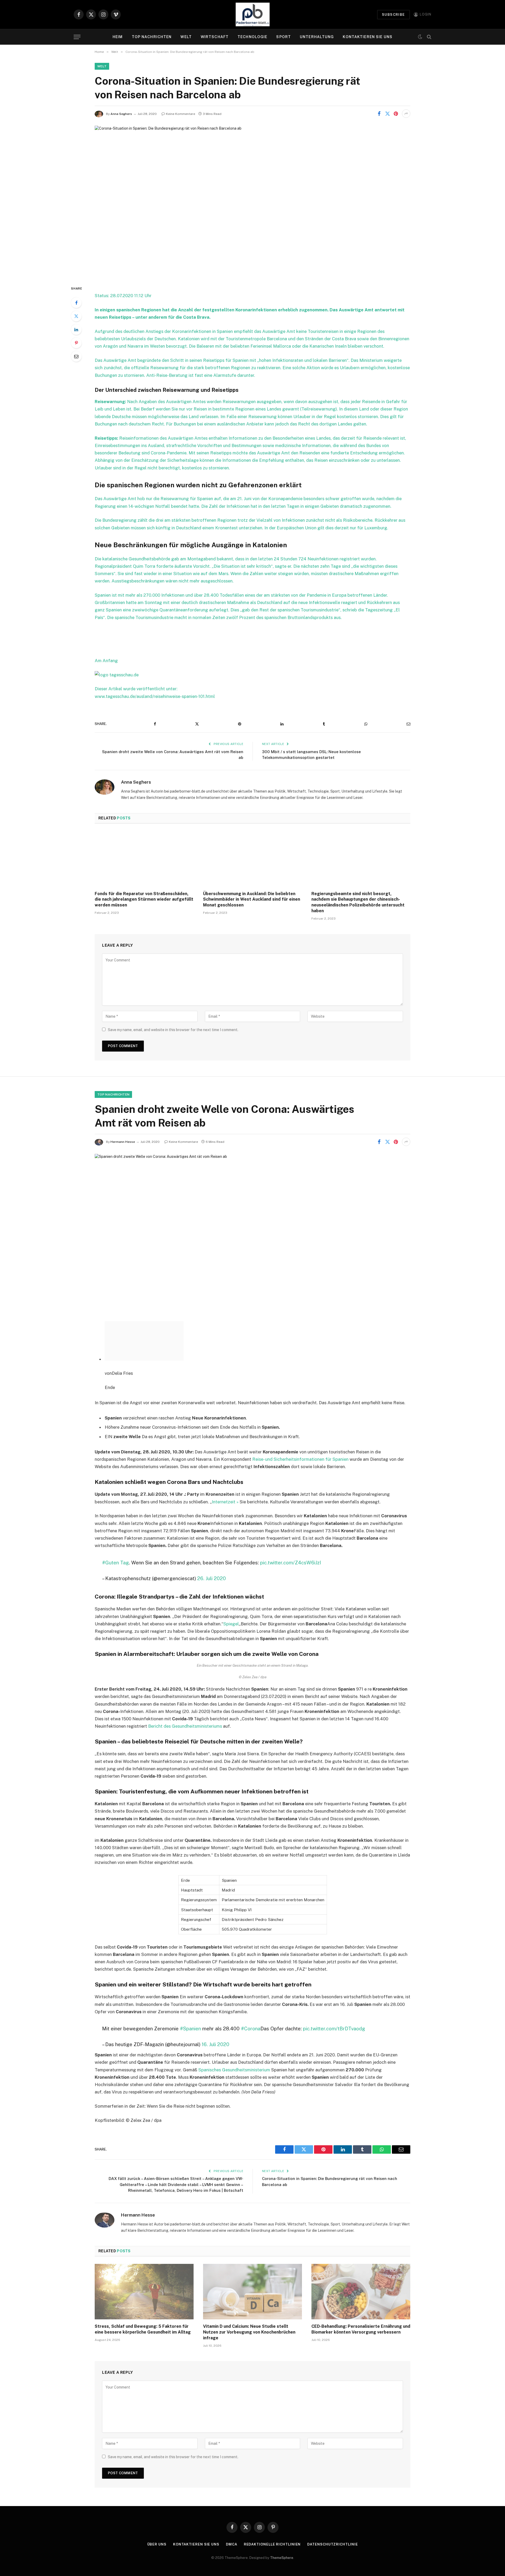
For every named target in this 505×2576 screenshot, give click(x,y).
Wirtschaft (215, 37)
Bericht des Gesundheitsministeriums (185, 1692)
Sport (284, 37)
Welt (186, 37)
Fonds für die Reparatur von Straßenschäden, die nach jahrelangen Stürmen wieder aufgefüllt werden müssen (144, 899)
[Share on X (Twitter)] (387, 114)
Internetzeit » (225, 1468)
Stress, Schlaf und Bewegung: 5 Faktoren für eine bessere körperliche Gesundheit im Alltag (143, 2295)
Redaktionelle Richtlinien (272, 2510)
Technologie (252, 37)
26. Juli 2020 (212, 1544)
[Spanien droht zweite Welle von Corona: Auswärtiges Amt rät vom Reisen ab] (252, 1229)
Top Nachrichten (152, 37)
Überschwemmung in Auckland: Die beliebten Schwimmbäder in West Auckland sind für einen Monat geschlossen (252, 899)
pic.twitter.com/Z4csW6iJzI (291, 1528)
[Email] (76, 356)
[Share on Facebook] (379, 114)
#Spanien (190, 1994)
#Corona (251, 1994)
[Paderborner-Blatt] (253, 14)
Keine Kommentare (181, 114)
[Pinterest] (76, 343)
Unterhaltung (317, 37)
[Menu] (77, 37)
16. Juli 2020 (216, 2010)
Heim (118, 37)
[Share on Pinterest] (396, 114)
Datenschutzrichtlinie (332, 2510)
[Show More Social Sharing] (406, 114)
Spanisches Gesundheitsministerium (234, 2036)
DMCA (232, 2510)
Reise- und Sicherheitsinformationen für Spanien (300, 1425)
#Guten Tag (115, 1528)
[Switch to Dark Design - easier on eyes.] (420, 37)
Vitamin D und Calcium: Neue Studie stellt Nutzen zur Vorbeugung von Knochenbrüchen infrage (249, 2298)
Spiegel (231, 1590)
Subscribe (393, 15)
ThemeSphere (282, 2524)
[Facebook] (76, 303)
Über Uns (157, 2510)
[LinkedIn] (76, 329)
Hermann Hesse (123, 1142)
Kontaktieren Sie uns (367, 37)
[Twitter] (76, 316)
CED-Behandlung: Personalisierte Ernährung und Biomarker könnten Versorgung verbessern (361, 2295)
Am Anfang (106, 661)
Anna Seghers (121, 114)
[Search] (429, 37)
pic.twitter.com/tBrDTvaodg (334, 1994)
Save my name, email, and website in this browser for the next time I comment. (173, 1030)
